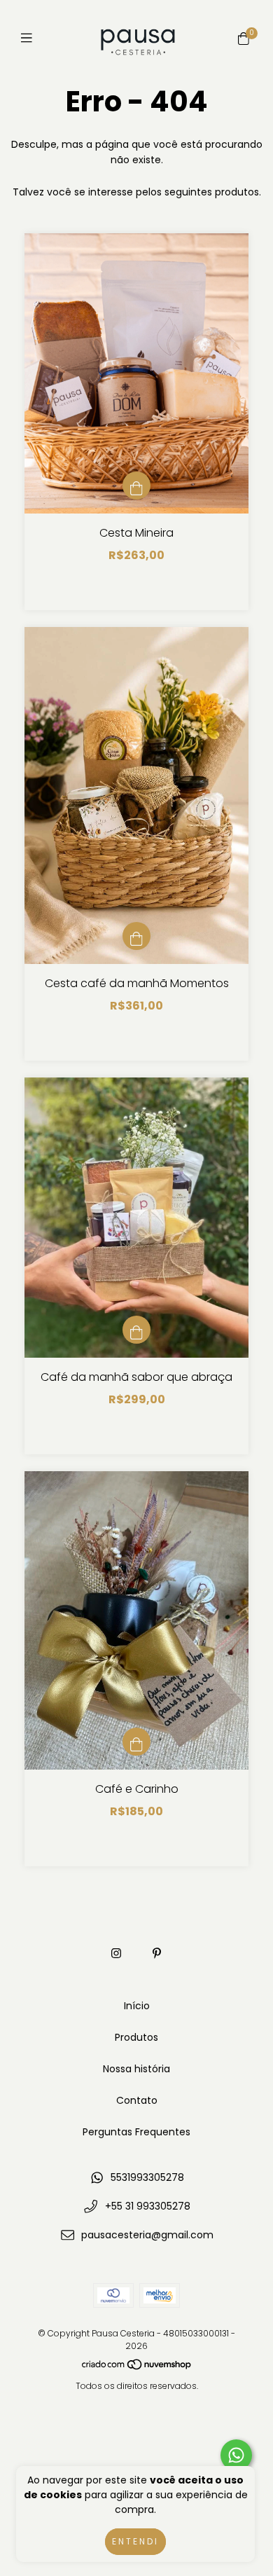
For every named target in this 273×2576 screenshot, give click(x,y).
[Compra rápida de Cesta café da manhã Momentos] (136, 936)
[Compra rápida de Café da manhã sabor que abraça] (136, 1330)
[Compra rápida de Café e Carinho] (136, 1742)
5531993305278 (147, 2177)
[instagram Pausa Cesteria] (116, 1954)
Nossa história (136, 2069)
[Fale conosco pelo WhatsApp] (236, 2455)
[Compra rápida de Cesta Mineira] (136, 485)
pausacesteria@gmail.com (147, 2235)
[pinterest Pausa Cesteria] (157, 1954)
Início (137, 2006)
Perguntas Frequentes (136, 2132)
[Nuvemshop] (137, 2368)
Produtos (136, 2037)
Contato (137, 2100)
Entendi (135, 2541)
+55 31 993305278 (148, 2206)
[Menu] (30, 38)
